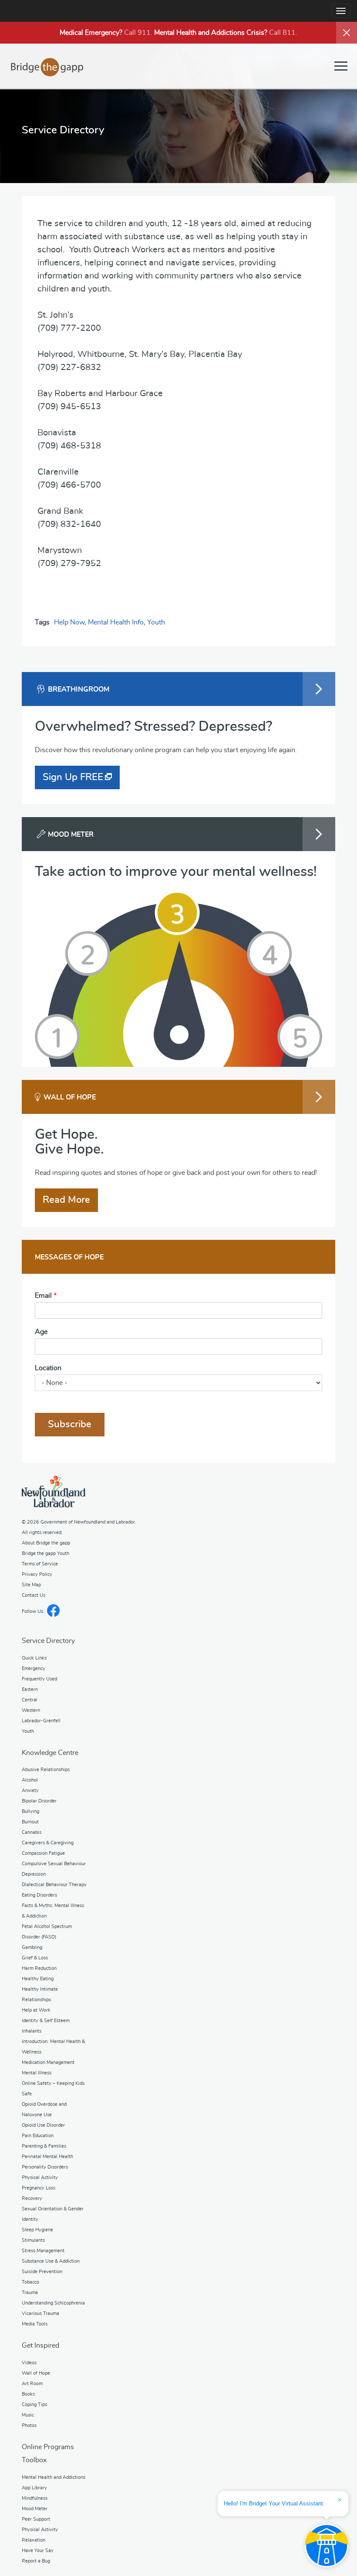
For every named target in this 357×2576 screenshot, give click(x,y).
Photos (29, 2425)
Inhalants (32, 2031)
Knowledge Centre (50, 1753)
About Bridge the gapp (46, 1543)
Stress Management (43, 2251)
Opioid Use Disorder (43, 2125)
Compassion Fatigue (43, 1853)
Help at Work (36, 2010)
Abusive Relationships (46, 1770)
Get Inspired (40, 2345)
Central (30, 1700)
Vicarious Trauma (40, 2313)
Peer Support (36, 2519)
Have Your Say (38, 2551)
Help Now (69, 622)
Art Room (32, 2384)
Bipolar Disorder (39, 1801)
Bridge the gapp (47, 67)
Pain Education (38, 2136)
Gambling (32, 1947)
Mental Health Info (116, 622)
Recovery (32, 2198)
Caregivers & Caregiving (48, 1843)
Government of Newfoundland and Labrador (54, 1492)
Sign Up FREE (73, 777)
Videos (29, 2363)
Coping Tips (34, 2405)
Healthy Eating (38, 1979)
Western (31, 1710)
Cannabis (32, 1832)
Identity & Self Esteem (46, 2021)
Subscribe (70, 1424)
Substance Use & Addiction (51, 2261)
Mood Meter (35, 2509)
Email (46, 1296)
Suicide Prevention (42, 2272)
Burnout (30, 1822)
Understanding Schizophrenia (53, 2303)
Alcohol (30, 1780)
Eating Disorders (39, 1895)
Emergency (34, 1668)
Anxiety (30, 1790)
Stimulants (33, 2240)
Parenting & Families (44, 2146)
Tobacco (30, 2282)
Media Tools (35, 2324)
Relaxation (34, 2540)
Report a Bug (36, 2561)
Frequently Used (39, 1679)
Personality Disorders (45, 2167)
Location (48, 1368)
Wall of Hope (36, 2373)
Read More (66, 1200)
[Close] (347, 33)
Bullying (30, 1811)
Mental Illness (37, 2073)
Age (41, 1332)
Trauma (30, 2293)
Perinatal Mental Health (47, 2157)
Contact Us (34, 1595)
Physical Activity (40, 2177)
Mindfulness (35, 2498)
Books (28, 2394)
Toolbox (34, 2460)
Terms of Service (40, 1564)
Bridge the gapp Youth (45, 1553)
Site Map (31, 1585)
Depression (34, 1874)
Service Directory (48, 1641)
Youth (156, 622)
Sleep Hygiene (37, 2230)
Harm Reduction (39, 1968)
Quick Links (34, 1658)
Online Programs (48, 2447)
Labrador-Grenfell (41, 1721)
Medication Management (48, 2062)
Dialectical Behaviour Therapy (54, 1885)
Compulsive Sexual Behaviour (54, 1864)
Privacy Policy (37, 1574)
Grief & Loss (35, 1958)
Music (28, 2415)
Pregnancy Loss (39, 2188)
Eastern (30, 1689)
